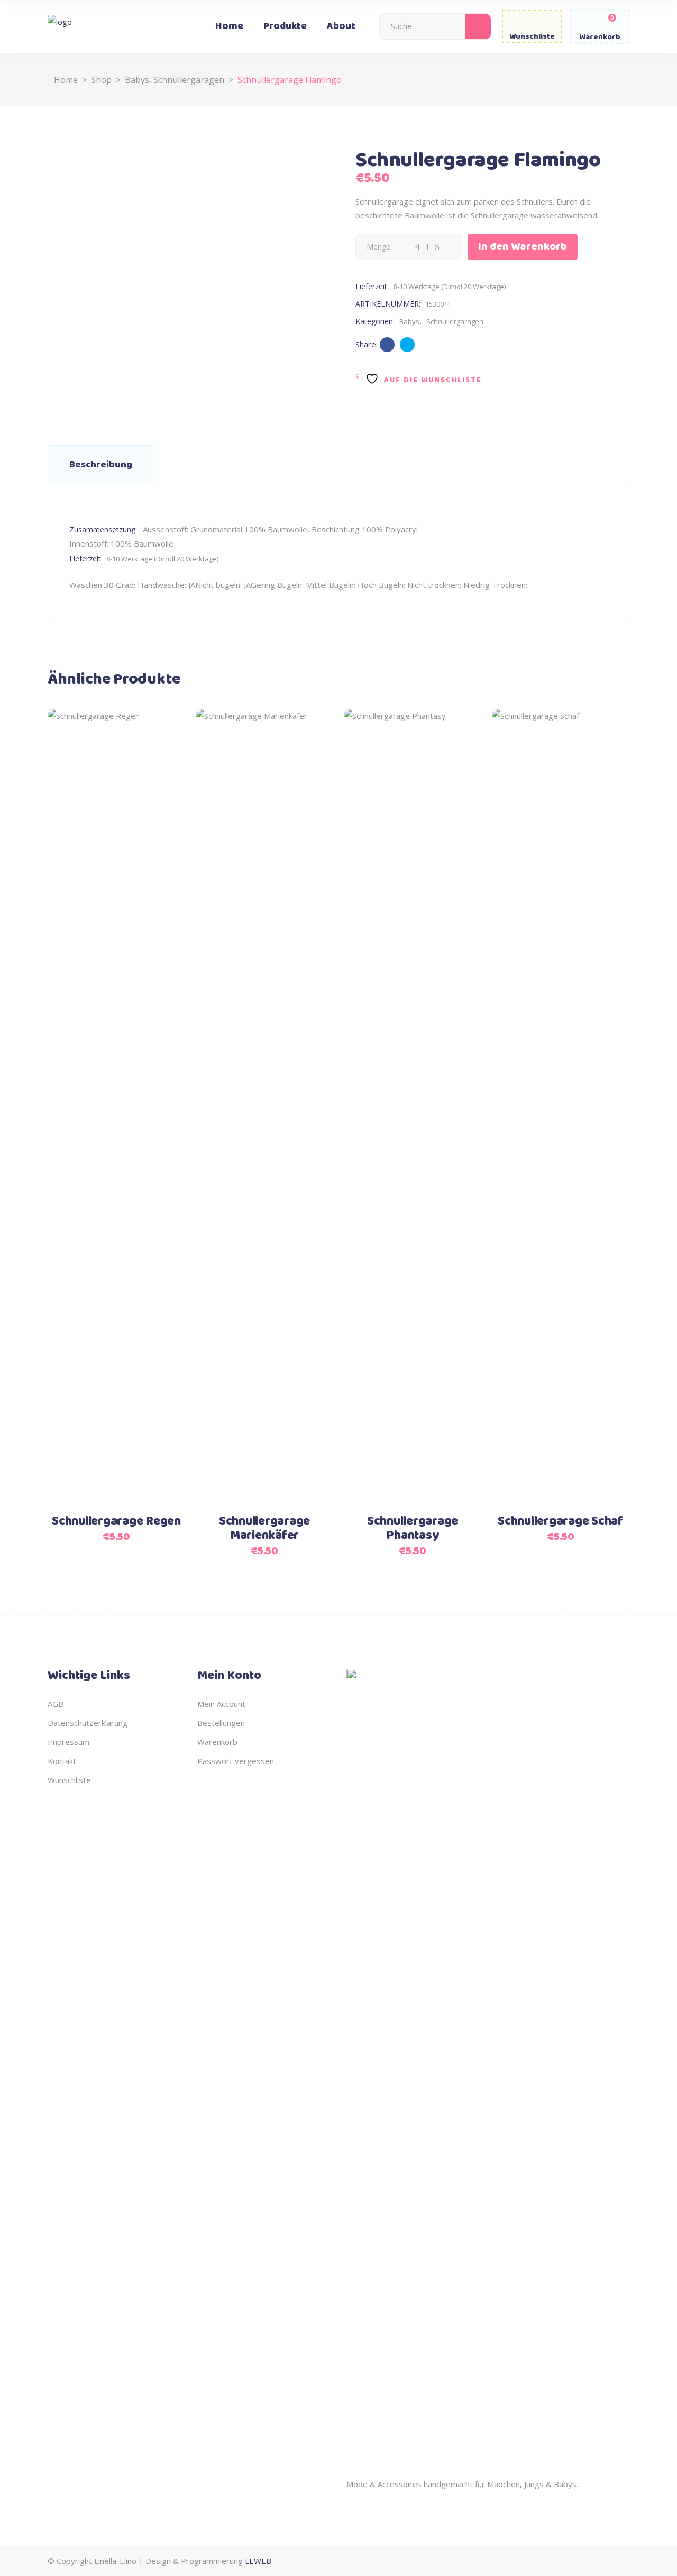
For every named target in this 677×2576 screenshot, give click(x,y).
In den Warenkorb (523, 247)
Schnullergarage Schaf (561, 1521)
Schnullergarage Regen (116, 1521)
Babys (137, 80)
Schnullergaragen (189, 80)
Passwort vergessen (236, 1761)
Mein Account (221, 1704)
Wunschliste (69, 1780)
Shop (101, 80)
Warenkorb (217, 1742)
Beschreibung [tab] (101, 465)
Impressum (68, 1742)
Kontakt (62, 1761)
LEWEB (258, 2561)
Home (66, 80)
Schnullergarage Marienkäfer (264, 1529)
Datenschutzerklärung (88, 1723)
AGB (56, 1704)
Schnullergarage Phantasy (413, 1529)
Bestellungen (221, 1723)
